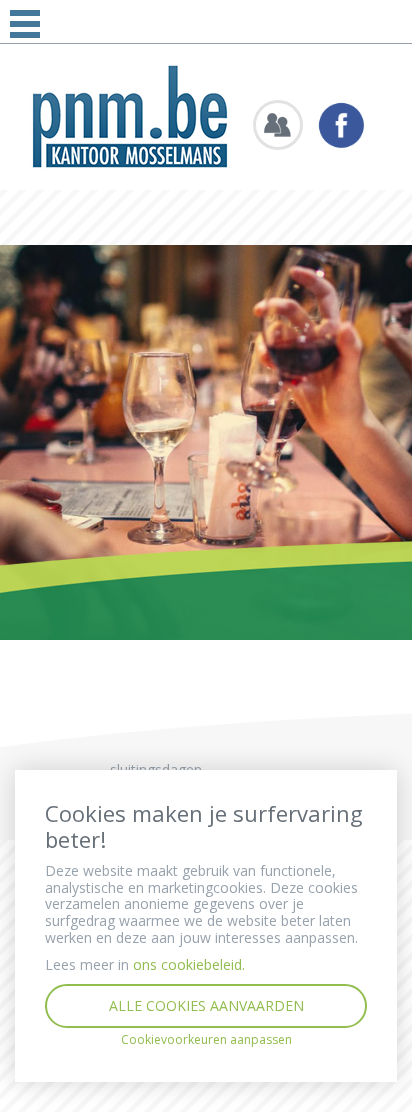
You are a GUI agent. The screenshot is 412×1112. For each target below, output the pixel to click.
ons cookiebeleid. (189, 964)
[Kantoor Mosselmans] (130, 115)
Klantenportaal (278, 125)
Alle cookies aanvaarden (206, 1005)
